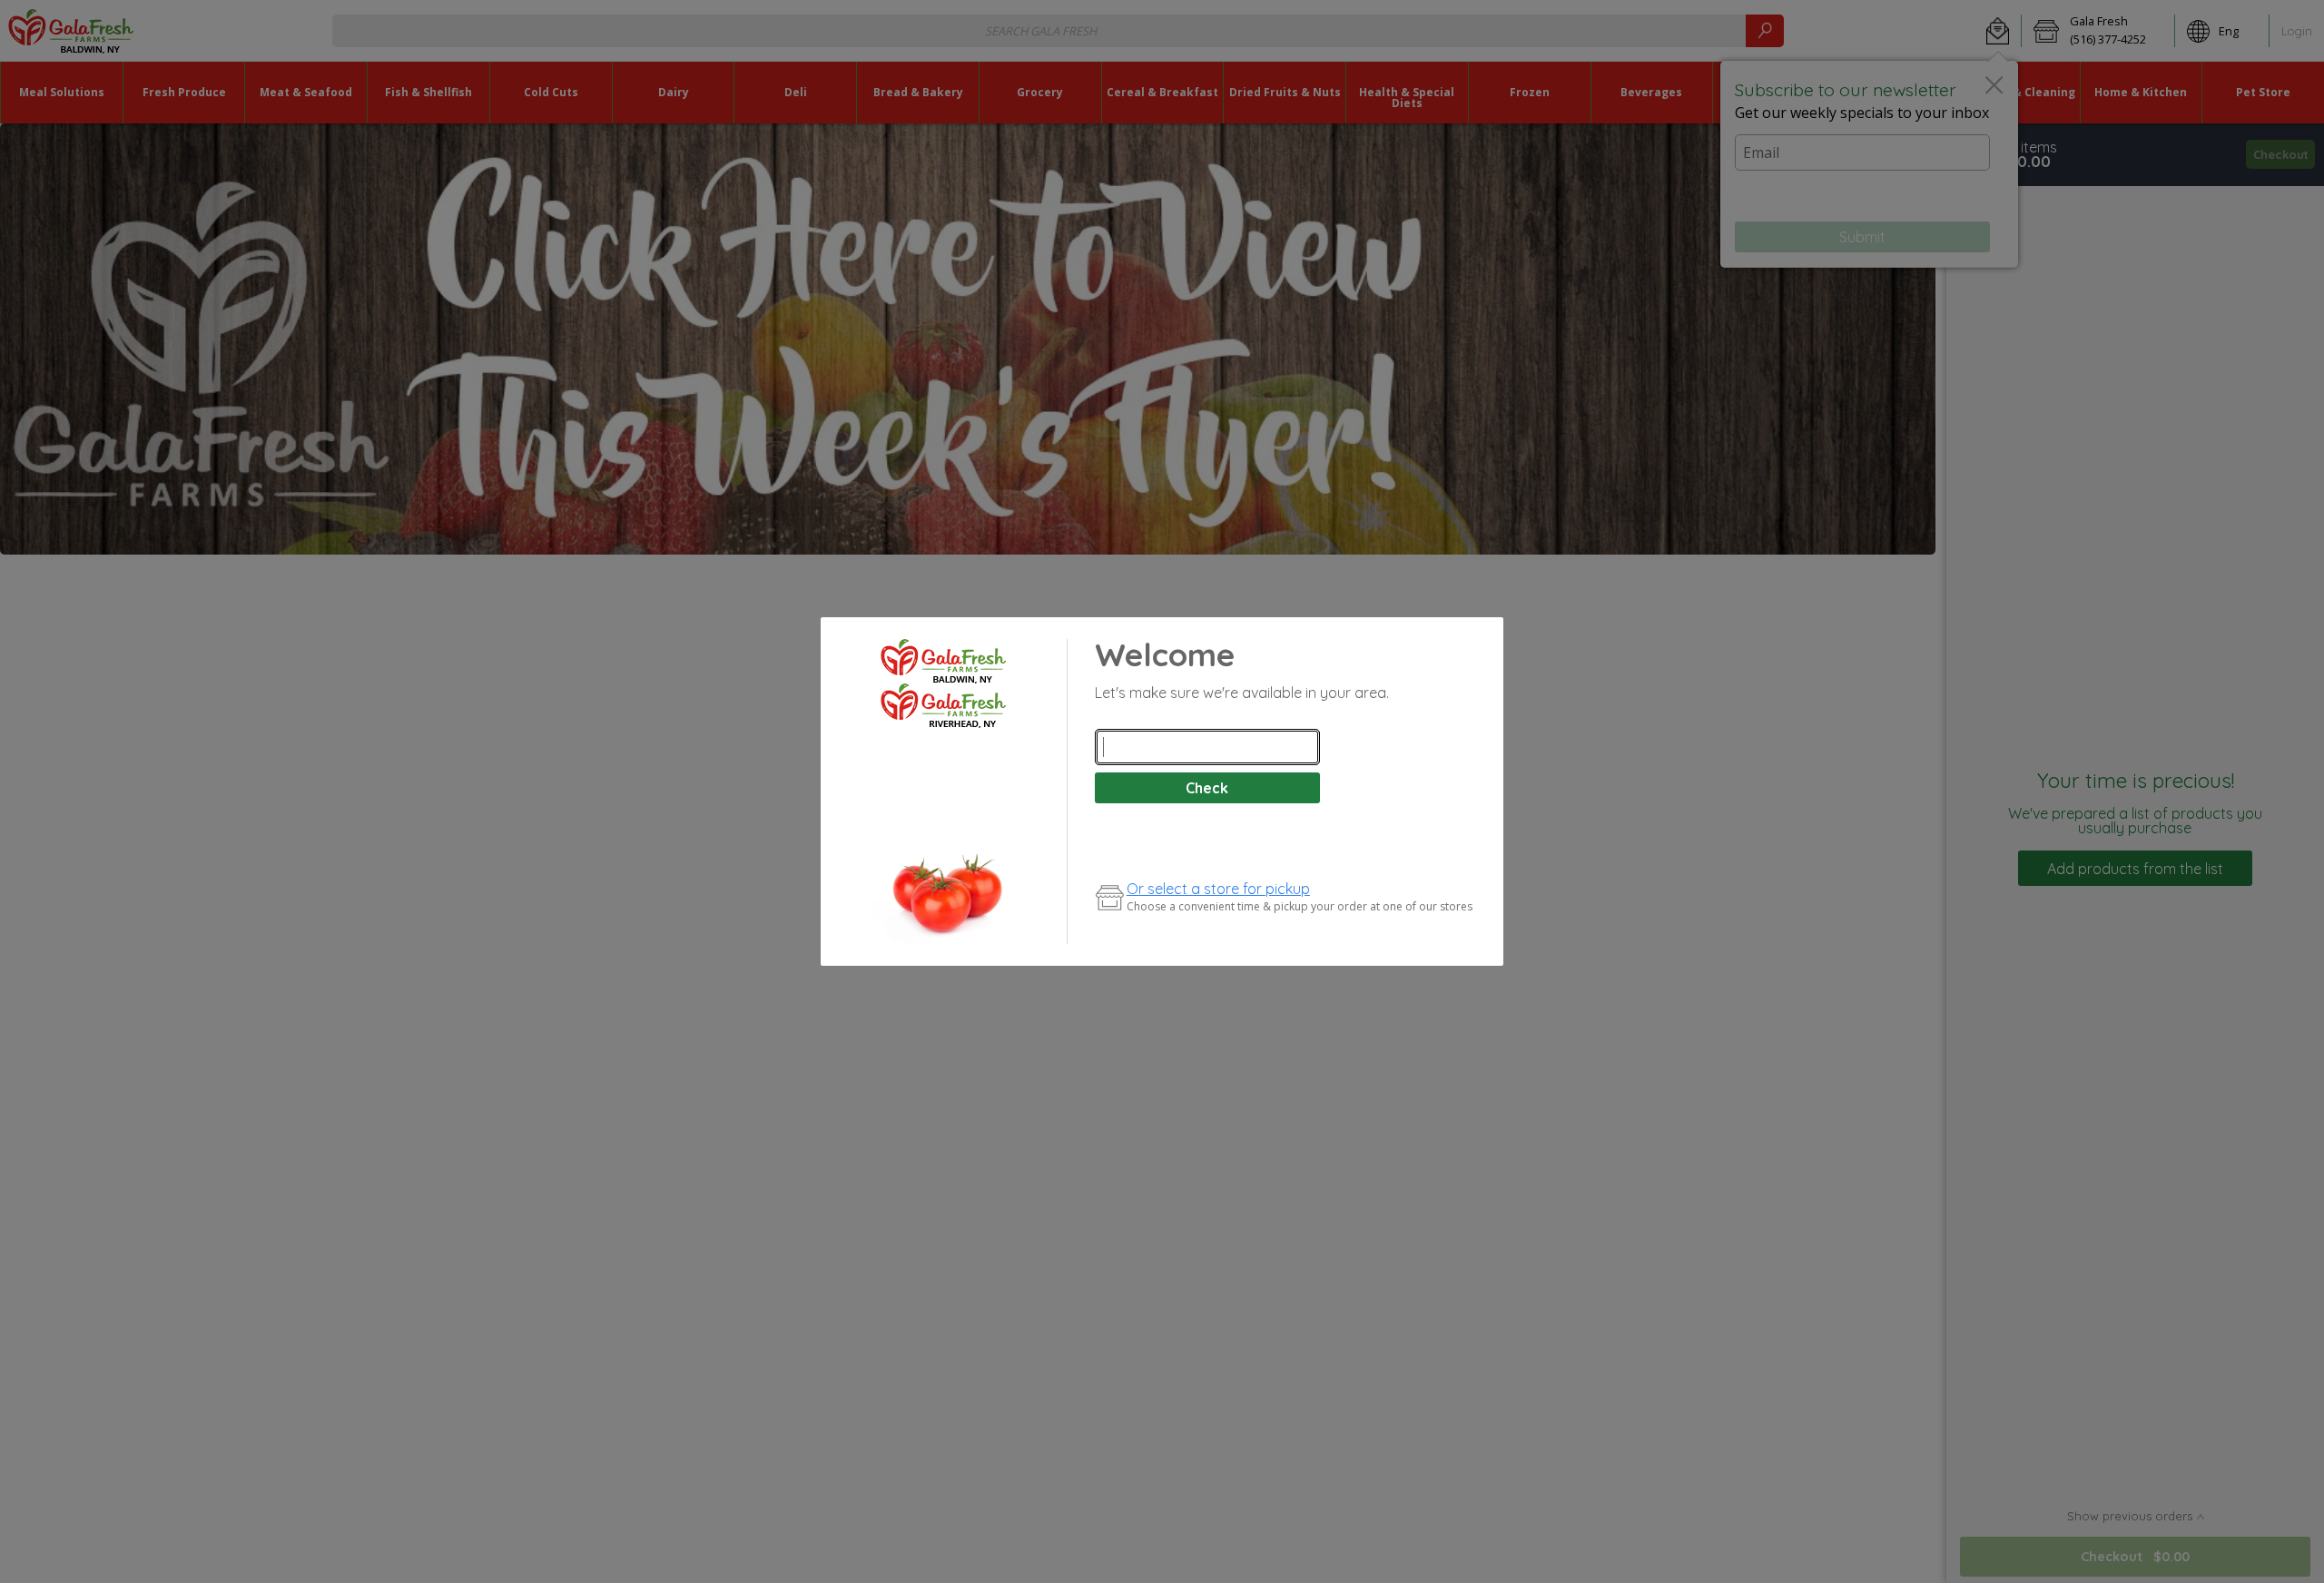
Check (1207, 788)
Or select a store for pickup (1218, 889)
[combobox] (1207, 747)
